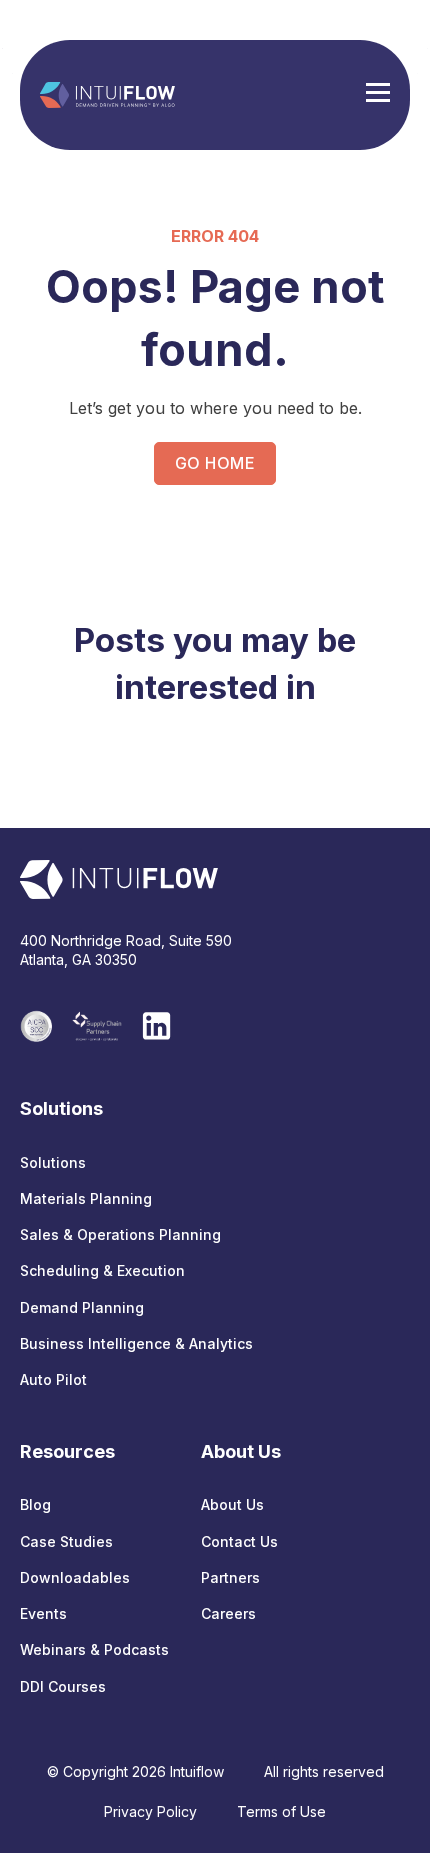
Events (43, 1613)
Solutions (53, 1162)
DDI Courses (63, 1686)
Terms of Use (281, 1811)
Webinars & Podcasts (94, 1649)
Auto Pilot (53, 1379)
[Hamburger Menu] (378, 95)
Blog (35, 1504)
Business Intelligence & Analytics (136, 1343)
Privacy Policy (150, 1811)
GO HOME (215, 463)
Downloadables (75, 1577)
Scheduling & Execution (102, 1270)
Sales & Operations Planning (120, 1234)
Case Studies (66, 1541)
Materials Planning (86, 1198)
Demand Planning (82, 1307)
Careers (228, 1613)
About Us (232, 1504)
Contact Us (239, 1541)
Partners (230, 1577)
